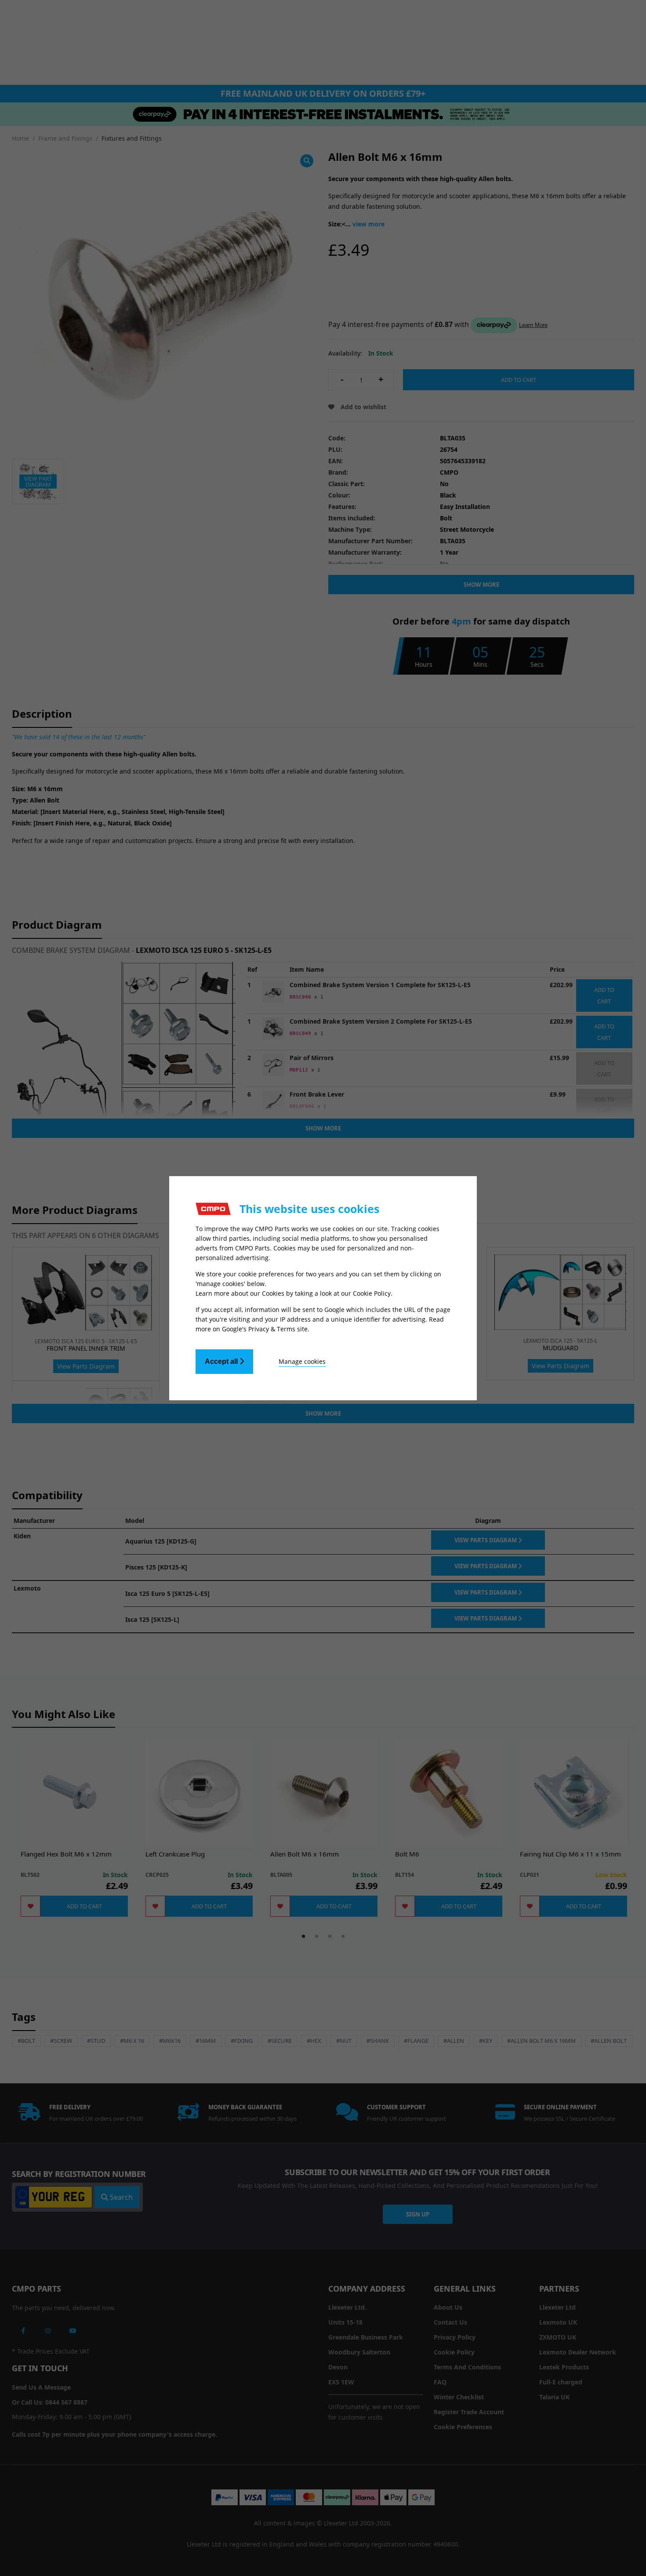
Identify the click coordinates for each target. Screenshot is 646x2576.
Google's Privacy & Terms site (265, 1329)
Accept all (222, 1361)
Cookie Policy (372, 1293)
